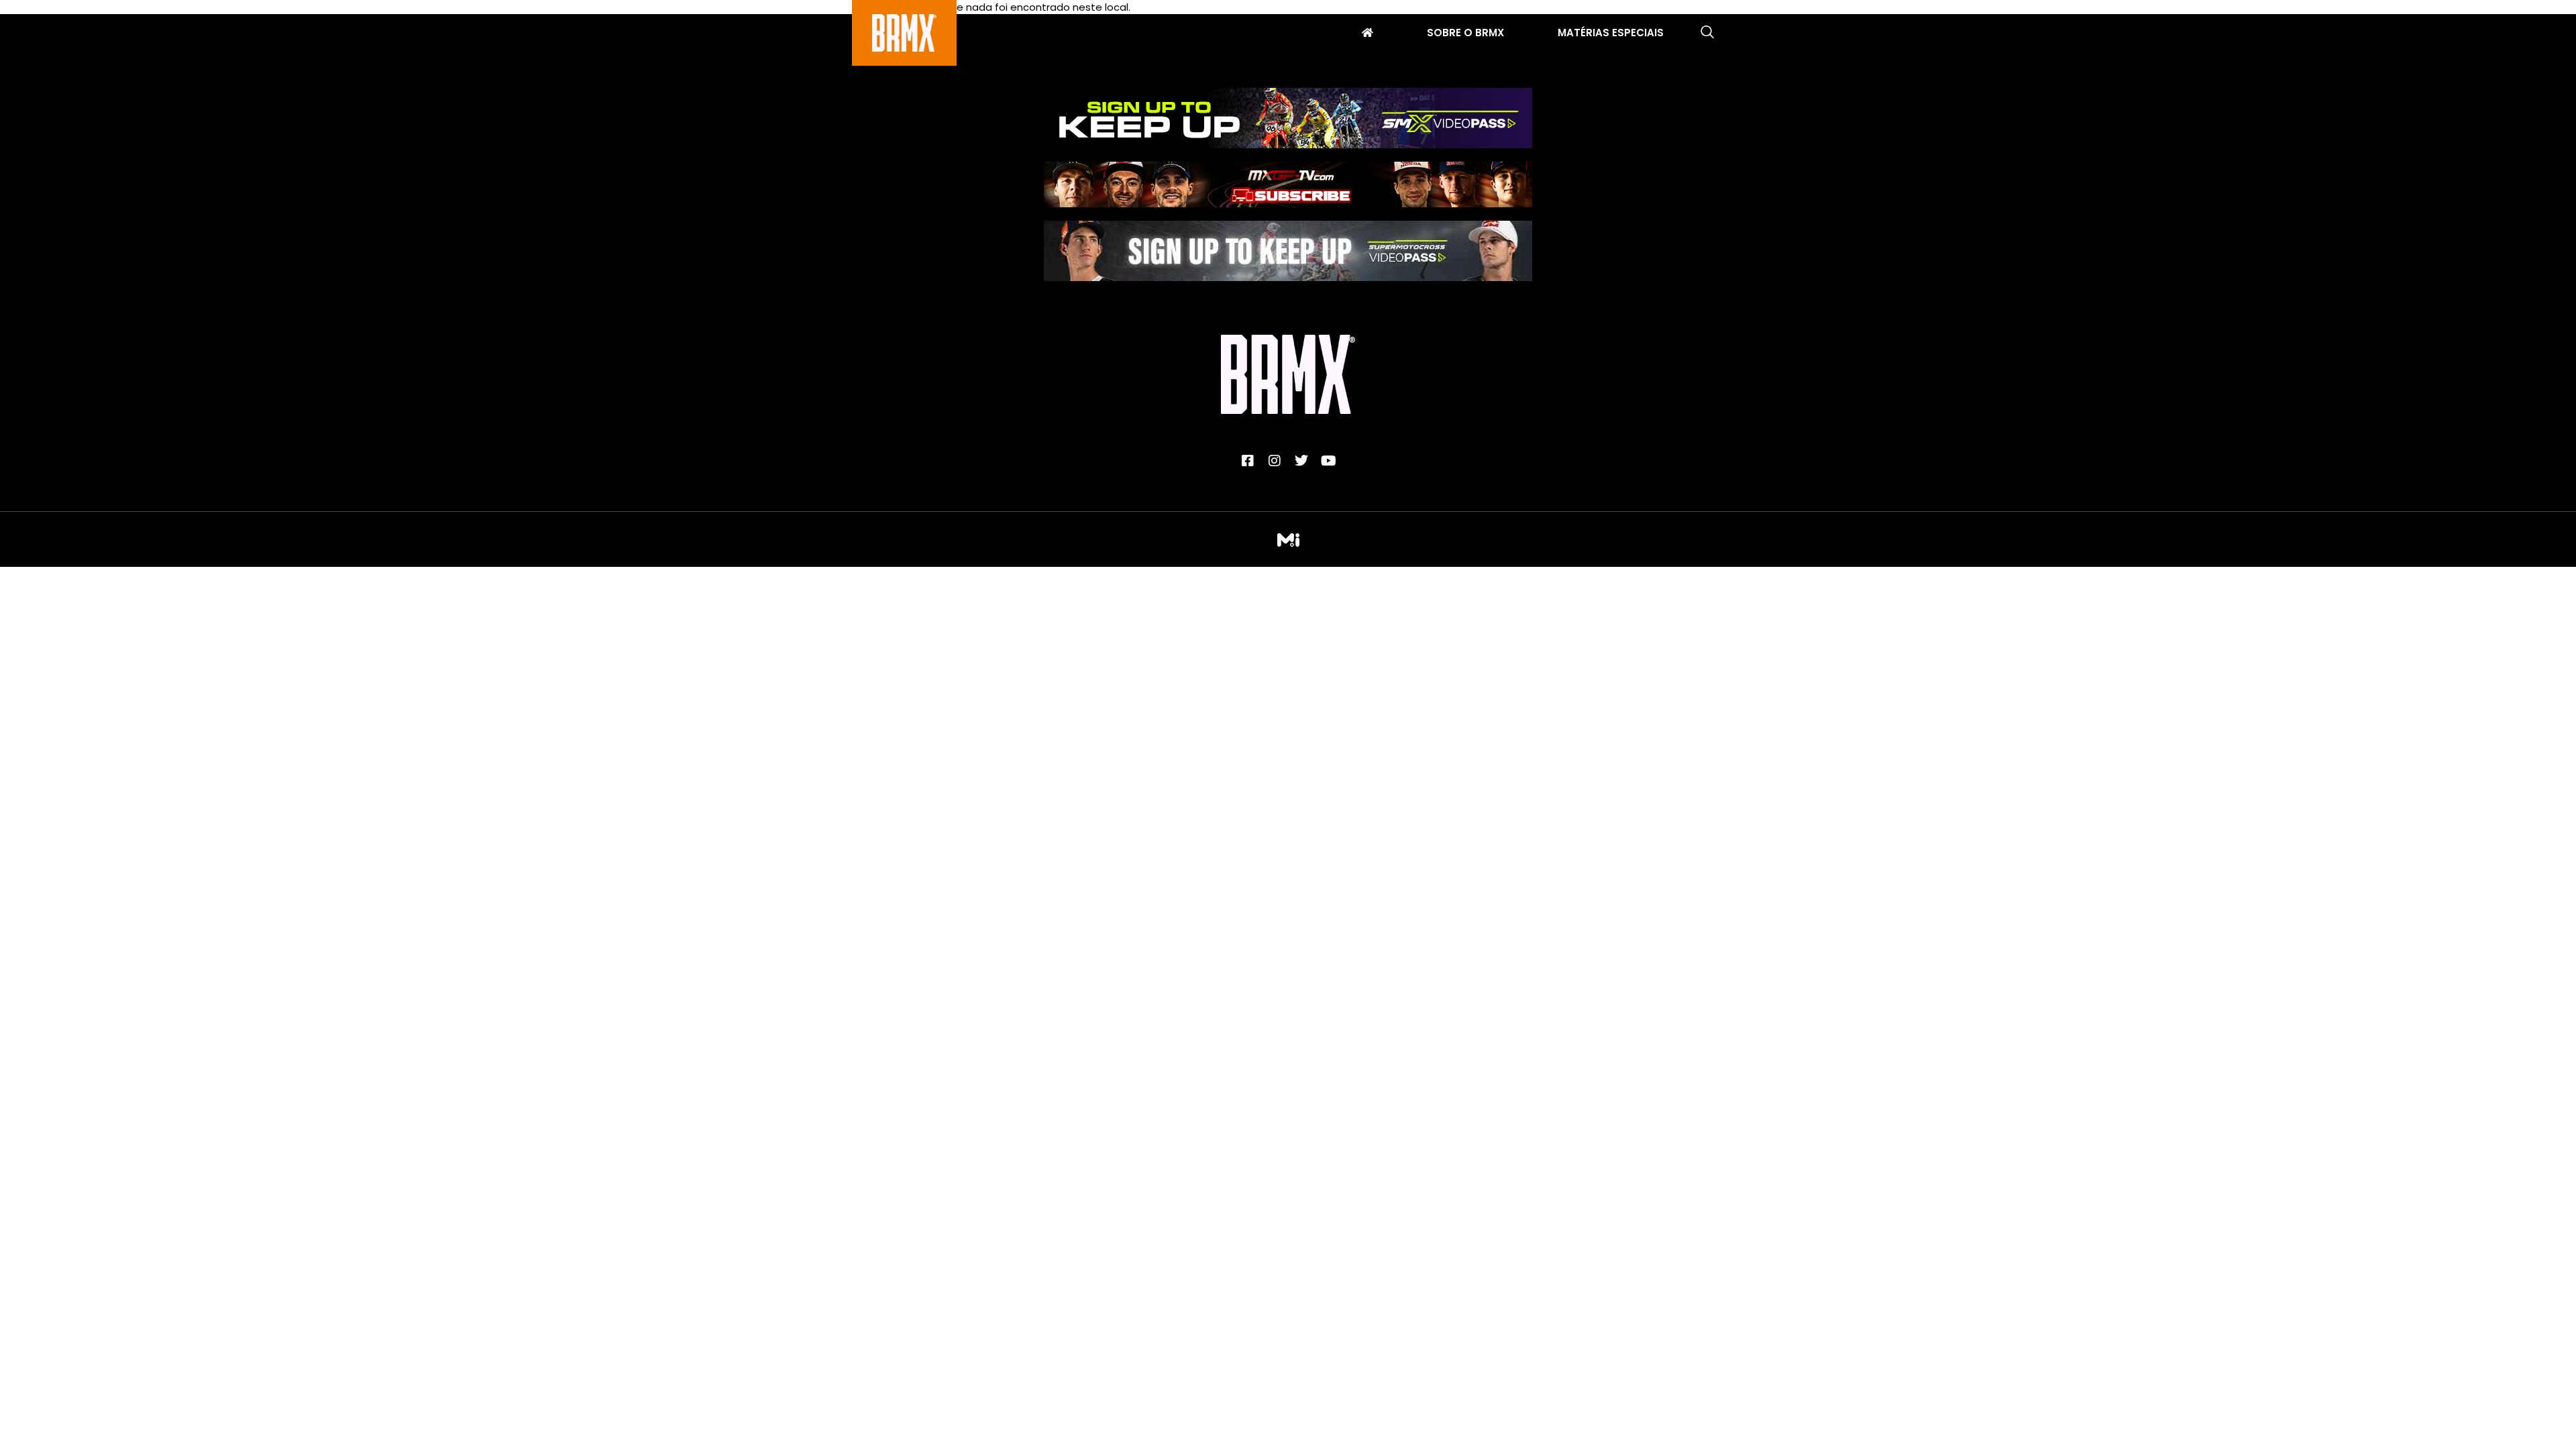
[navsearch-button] (1707, 33)
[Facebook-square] (1248, 461)
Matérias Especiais (1611, 34)
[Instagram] (1275, 461)
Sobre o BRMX (1465, 34)
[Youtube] (1328, 461)
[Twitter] (1301, 461)
